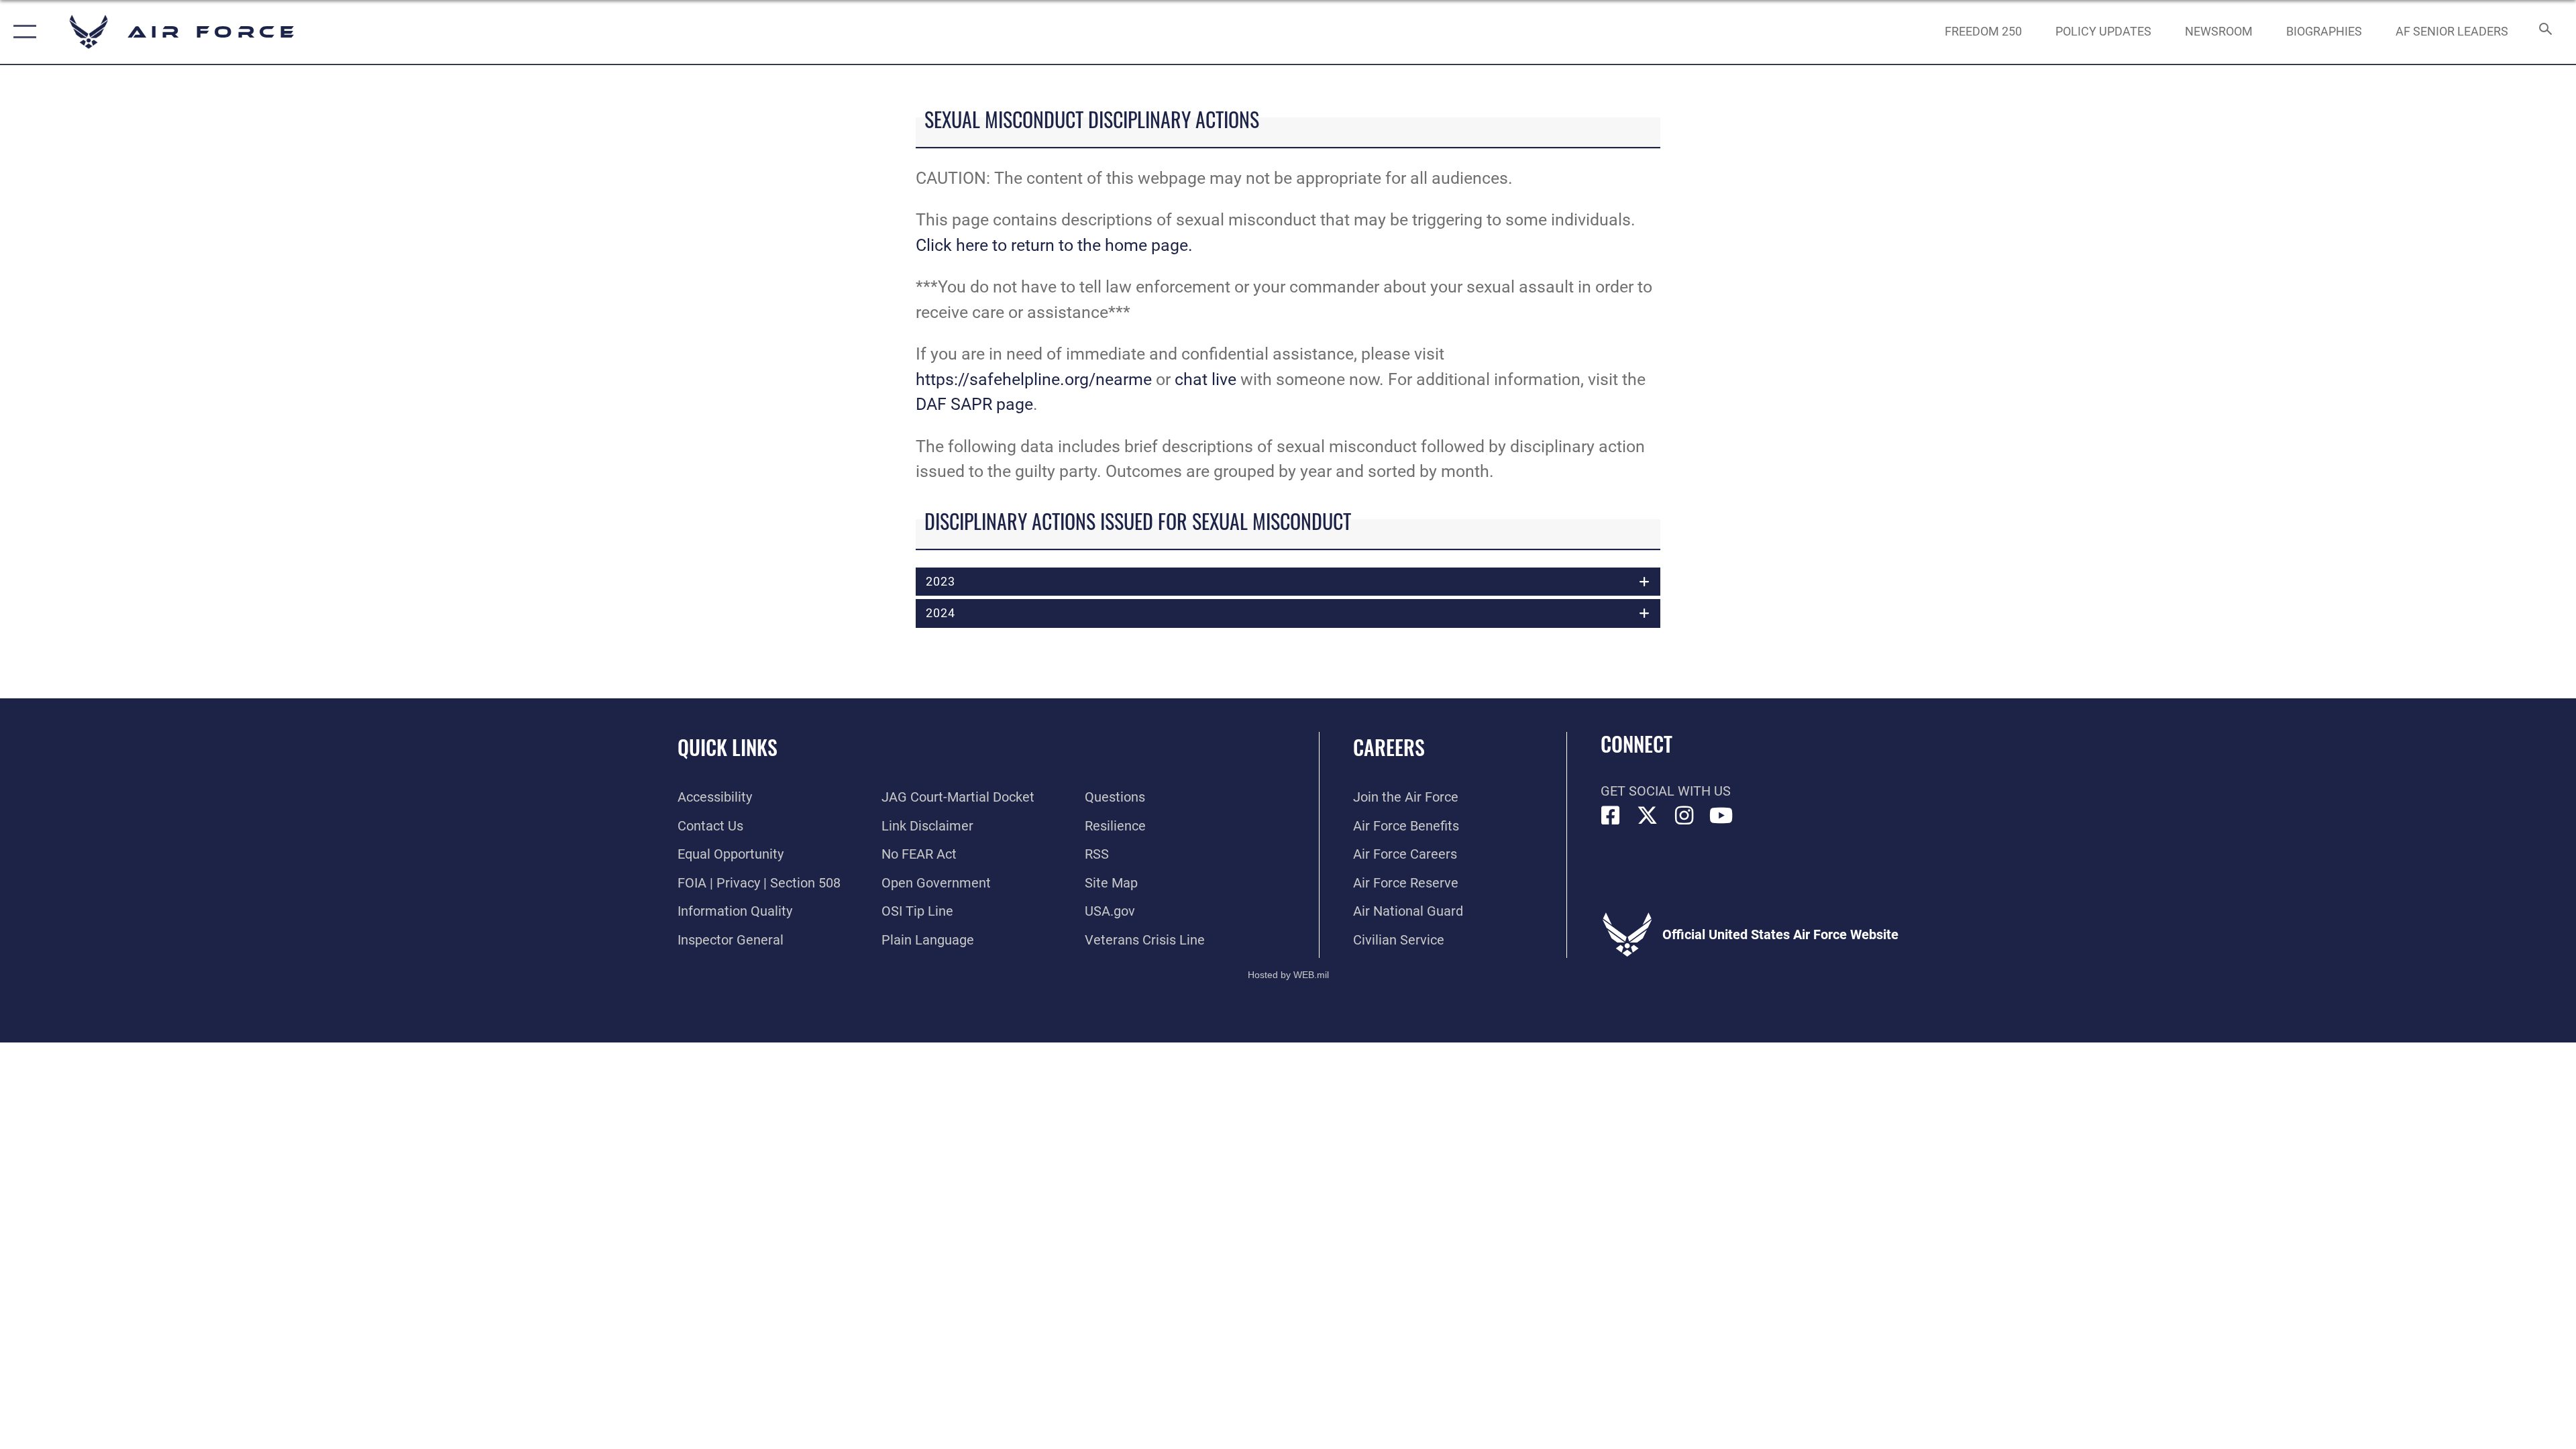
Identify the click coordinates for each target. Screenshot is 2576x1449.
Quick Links (728, 747)
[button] (22, 32)
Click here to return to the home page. (1054, 245)
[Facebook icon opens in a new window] (1611, 816)
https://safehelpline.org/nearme (1034, 379)
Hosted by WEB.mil (1288, 975)
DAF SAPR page (974, 404)
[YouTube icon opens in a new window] (1721, 816)
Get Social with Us (1666, 791)
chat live (1205, 379)
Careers (1389, 747)
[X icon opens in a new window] (1648, 816)
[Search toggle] (2544, 32)
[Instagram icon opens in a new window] (1684, 816)
